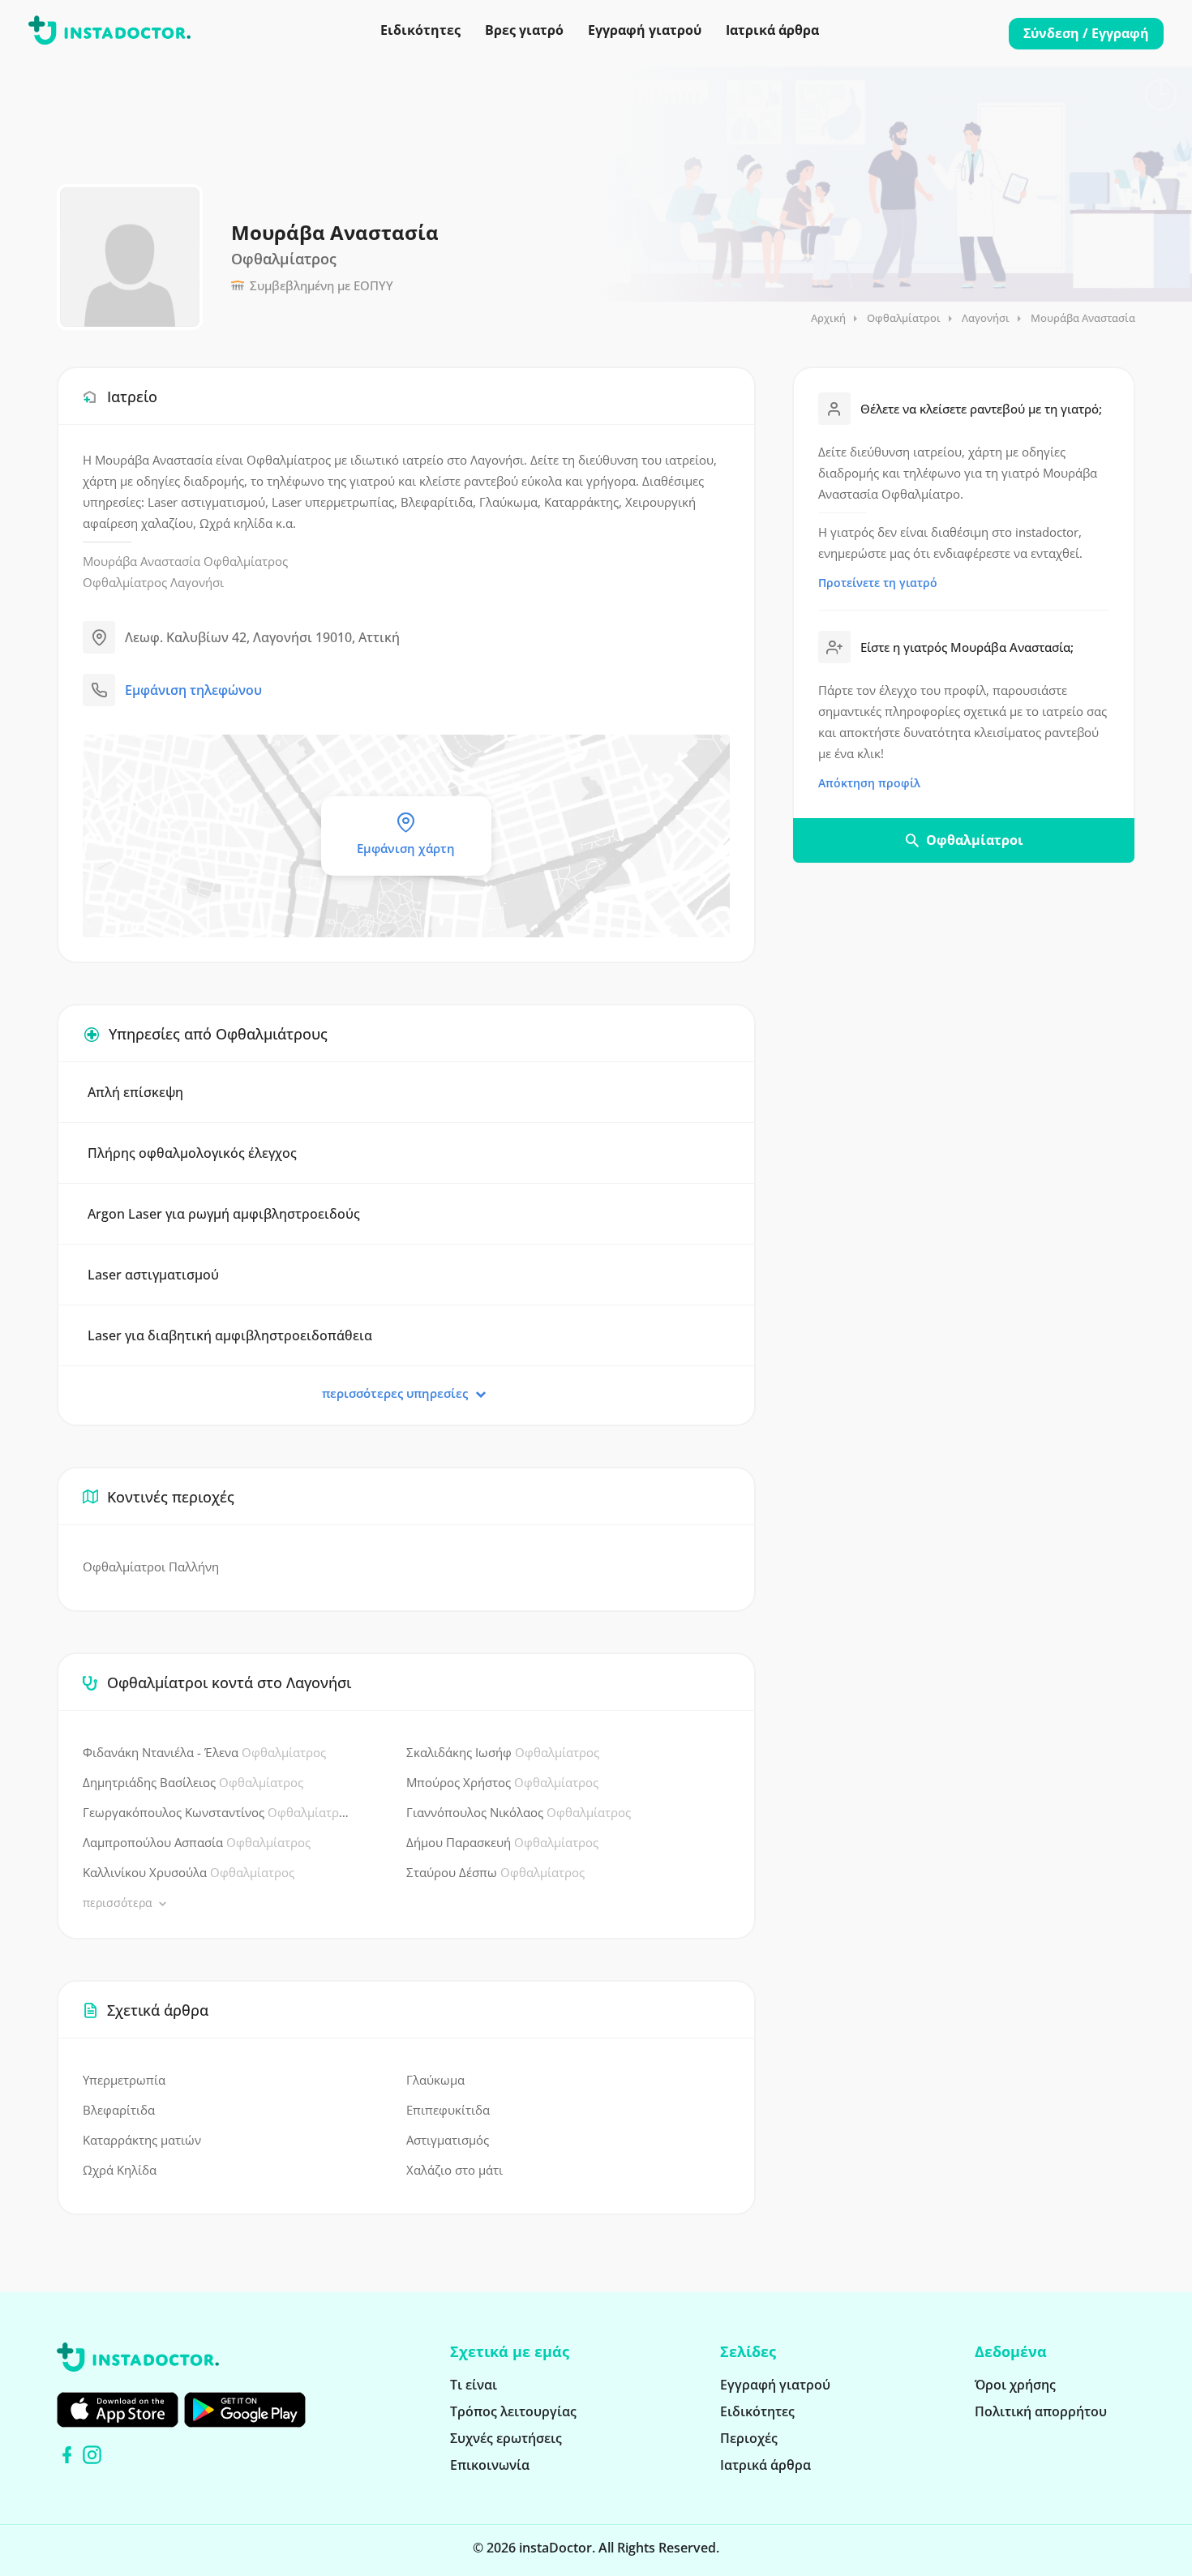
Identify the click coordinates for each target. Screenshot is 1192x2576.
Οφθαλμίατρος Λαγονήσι (153, 582)
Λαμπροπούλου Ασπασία (197, 1842)
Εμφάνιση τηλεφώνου (193, 690)
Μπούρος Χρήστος (502, 1782)
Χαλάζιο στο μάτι (455, 2170)
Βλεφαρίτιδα (119, 2110)
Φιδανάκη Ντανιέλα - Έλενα (204, 1752)
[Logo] (109, 33)
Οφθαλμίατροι (904, 318)
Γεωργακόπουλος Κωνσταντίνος (216, 1812)
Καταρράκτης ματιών (142, 2140)
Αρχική (828, 318)
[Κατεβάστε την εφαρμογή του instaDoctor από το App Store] (118, 2410)
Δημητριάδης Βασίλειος (193, 1782)
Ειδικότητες (420, 30)
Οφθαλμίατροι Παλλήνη (151, 1567)
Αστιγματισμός (448, 2140)
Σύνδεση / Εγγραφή (1086, 33)
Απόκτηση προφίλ (869, 783)
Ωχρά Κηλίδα (120, 2170)
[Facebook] (67, 2455)
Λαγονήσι (986, 318)
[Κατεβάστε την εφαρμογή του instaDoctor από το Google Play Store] (245, 2410)
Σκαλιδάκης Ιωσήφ (503, 1752)
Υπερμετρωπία (124, 2080)
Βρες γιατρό (524, 30)
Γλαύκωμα (435, 2080)
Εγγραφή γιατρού (645, 30)
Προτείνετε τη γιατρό (878, 583)
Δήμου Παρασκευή (502, 1842)
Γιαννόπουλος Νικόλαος (519, 1812)
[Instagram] (92, 2455)
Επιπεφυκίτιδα (448, 2110)
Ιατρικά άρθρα (772, 30)
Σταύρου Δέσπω (495, 1872)
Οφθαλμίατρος (246, 561)
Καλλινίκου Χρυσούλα (189, 1872)
